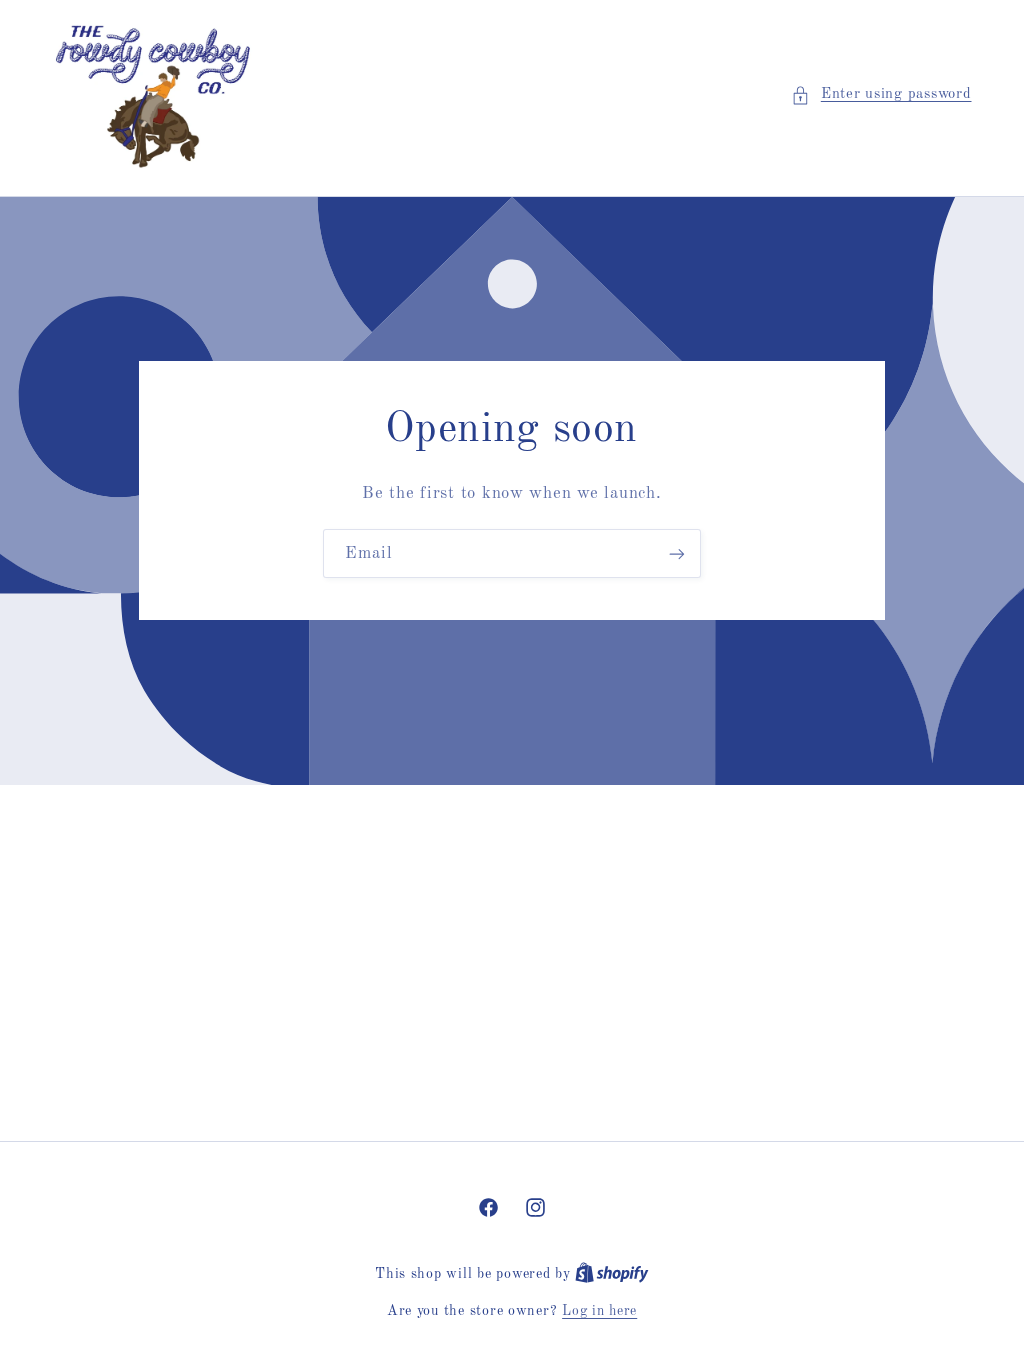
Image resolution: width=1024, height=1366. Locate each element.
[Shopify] (612, 1274)
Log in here (599, 1311)
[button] (881, 95)
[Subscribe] (677, 553)
